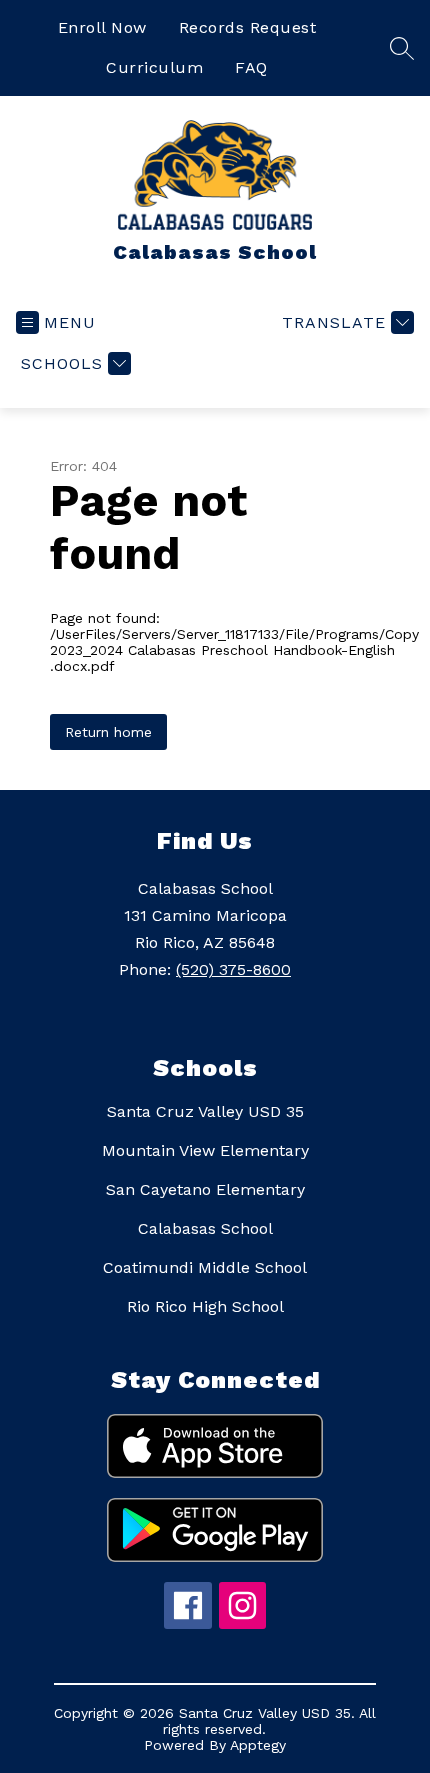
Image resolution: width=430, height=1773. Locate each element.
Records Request (248, 27)
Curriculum (154, 67)
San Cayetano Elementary (205, 1189)
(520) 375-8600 (233, 969)
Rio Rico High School (205, 1306)
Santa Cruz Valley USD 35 (205, 1111)
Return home (108, 732)
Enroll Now (102, 27)
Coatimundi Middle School (205, 1267)
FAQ (251, 67)
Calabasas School (205, 1228)
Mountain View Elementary (205, 1150)
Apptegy (258, 1745)
